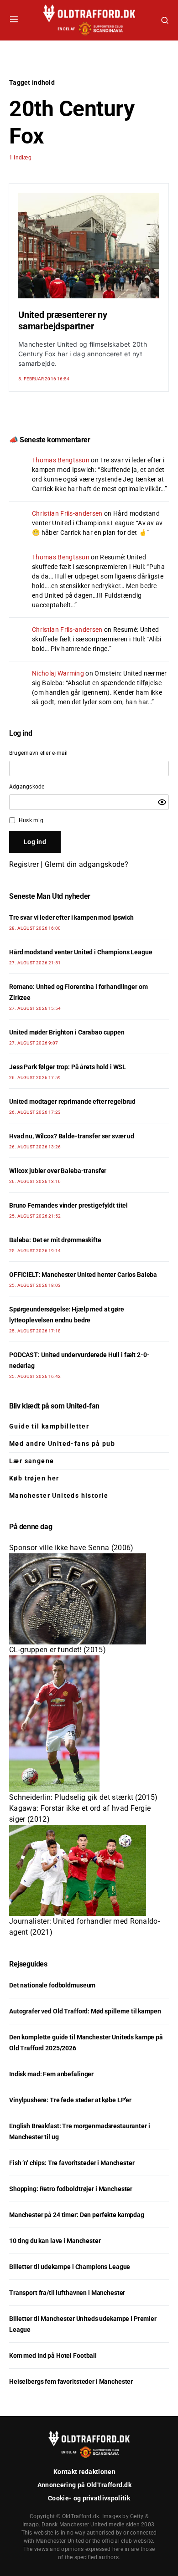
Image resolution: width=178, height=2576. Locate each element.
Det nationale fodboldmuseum (52, 1985)
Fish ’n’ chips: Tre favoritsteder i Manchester (72, 2163)
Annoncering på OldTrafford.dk (84, 2485)
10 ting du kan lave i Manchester (55, 2241)
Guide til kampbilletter (49, 1426)
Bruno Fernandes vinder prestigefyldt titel (68, 1205)
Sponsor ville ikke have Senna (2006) (71, 1548)
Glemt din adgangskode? (86, 864)
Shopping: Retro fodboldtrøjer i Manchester (71, 2189)
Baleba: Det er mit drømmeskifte (55, 1240)
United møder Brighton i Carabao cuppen (67, 1032)
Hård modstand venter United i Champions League (81, 952)
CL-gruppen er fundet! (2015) (58, 1650)
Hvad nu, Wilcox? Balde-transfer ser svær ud (72, 1136)
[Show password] (162, 802)
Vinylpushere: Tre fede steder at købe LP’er (70, 2100)
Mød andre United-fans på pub (62, 1444)
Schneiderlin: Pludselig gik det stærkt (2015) (83, 1797)
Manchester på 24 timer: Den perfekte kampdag (77, 2215)
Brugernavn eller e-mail (39, 753)
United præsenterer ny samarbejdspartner (63, 320)
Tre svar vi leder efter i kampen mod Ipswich (71, 917)
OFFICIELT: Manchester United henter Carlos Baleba (83, 1275)
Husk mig (31, 820)
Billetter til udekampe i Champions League (70, 2267)
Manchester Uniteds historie (59, 1495)
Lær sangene (31, 1461)
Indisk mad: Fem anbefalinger (51, 2074)
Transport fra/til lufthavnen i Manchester (67, 2293)
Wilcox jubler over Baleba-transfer (58, 1171)
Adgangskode (27, 787)
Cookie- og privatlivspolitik (89, 2498)
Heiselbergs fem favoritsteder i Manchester (71, 2381)
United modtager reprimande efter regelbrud (72, 1101)
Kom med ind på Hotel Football (53, 2356)
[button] (14, 20)
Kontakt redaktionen (84, 2472)
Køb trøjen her (34, 1478)
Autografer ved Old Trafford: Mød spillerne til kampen (85, 2011)
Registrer (24, 864)
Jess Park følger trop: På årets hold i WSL (68, 1067)
